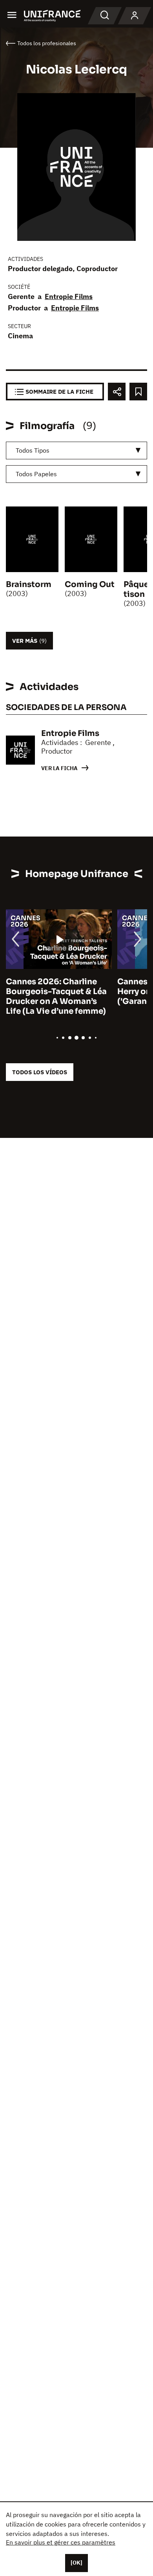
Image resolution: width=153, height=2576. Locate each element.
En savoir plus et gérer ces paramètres (61, 2542)
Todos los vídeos (40, 1072)
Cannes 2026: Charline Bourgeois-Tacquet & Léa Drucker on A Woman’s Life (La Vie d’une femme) (56, 996)
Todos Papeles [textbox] (36, 474)
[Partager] (117, 392)
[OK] (76, 2563)
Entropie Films (69, 296)
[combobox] (76, 450)
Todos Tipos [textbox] (33, 450)
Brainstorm (29, 584)
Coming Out (90, 584)
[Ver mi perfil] (135, 16)
